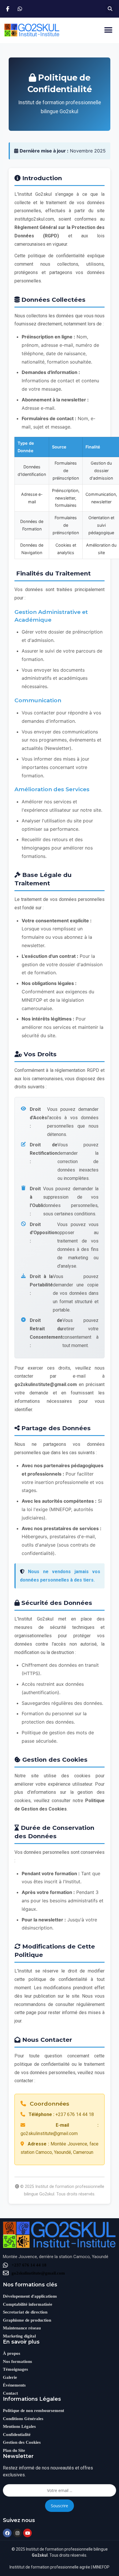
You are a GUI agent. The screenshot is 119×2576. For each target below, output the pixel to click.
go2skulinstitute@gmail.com (38, 2273)
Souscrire (59, 2506)
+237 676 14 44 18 (29, 2265)
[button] (110, 9)
